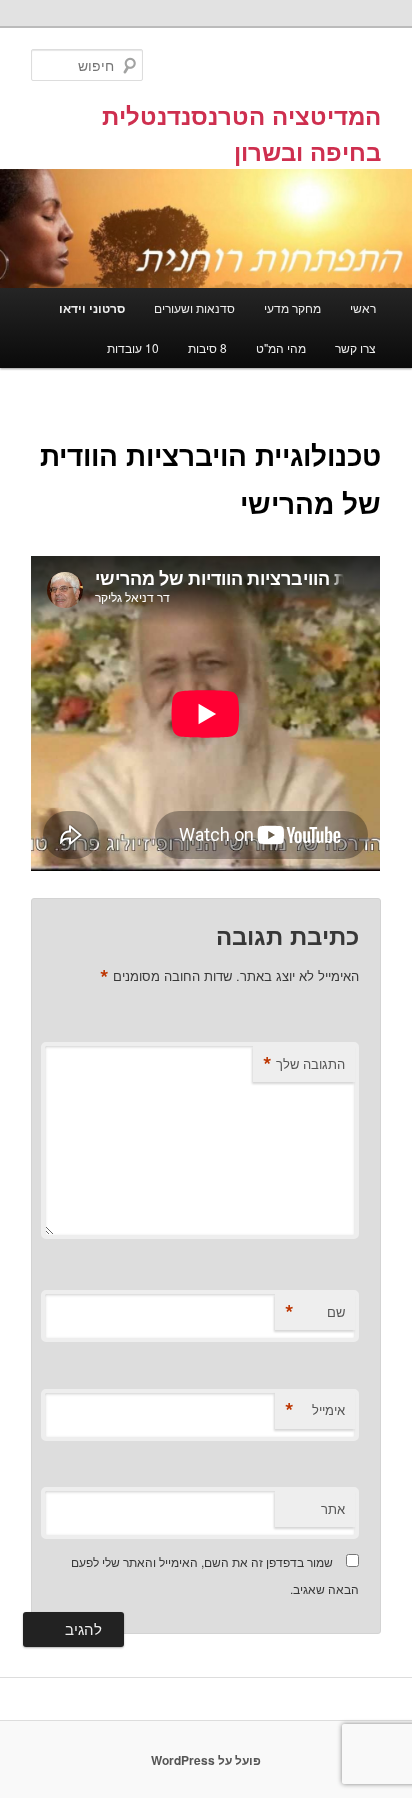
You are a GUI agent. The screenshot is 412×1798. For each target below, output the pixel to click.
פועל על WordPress (206, 1760)
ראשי (363, 307)
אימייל (315, 1410)
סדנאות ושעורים (194, 307)
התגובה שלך (304, 1064)
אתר (333, 1508)
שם (315, 1312)
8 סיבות (207, 347)
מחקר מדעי (292, 307)
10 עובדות (133, 347)
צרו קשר (355, 347)
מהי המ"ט (281, 347)
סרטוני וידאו (92, 308)
